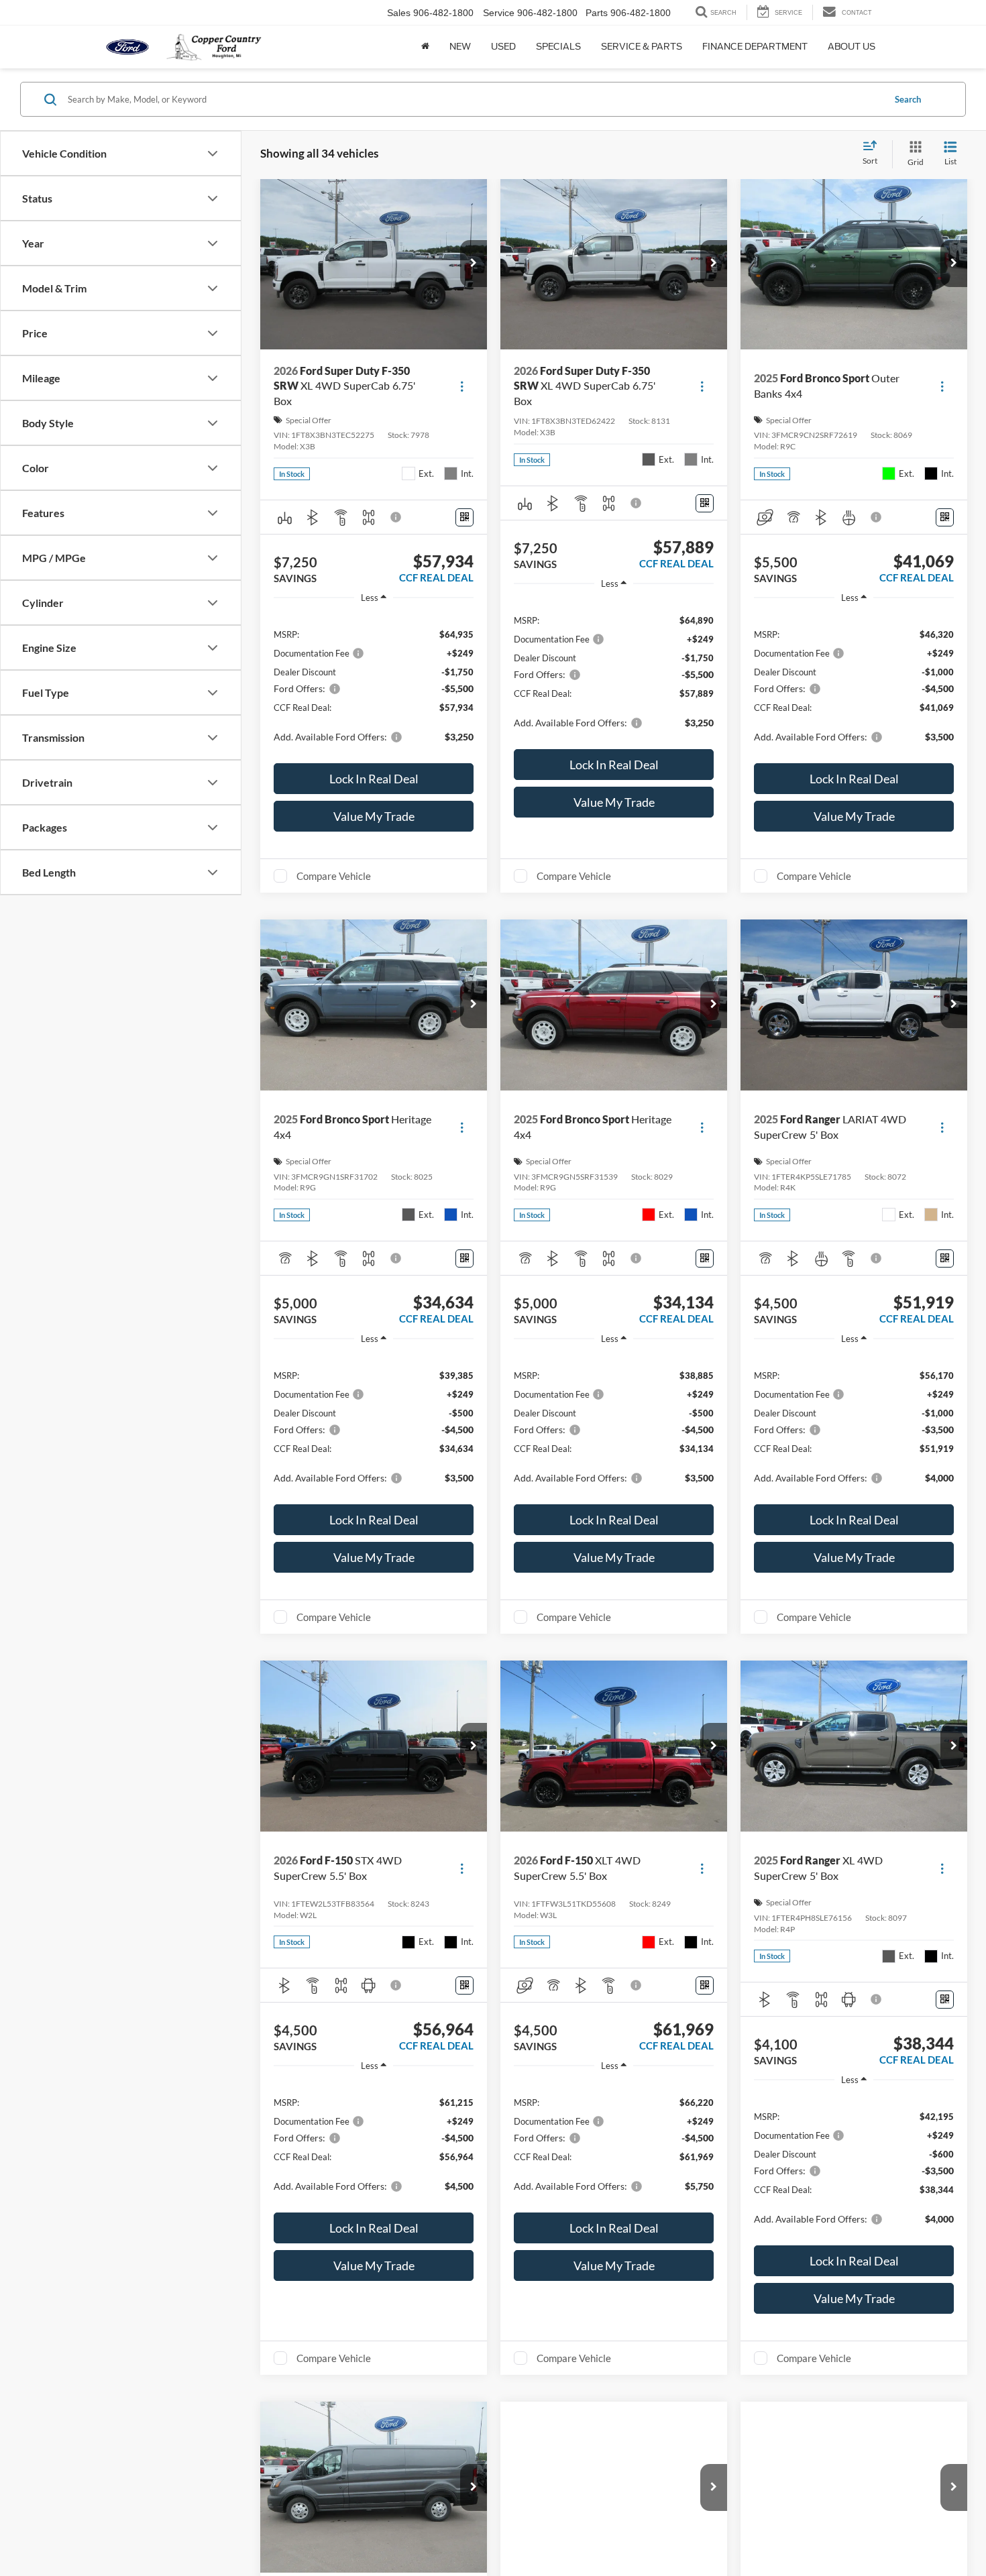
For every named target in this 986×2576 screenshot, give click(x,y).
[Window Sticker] (464, 517)
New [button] (460, 47)
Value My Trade (374, 816)
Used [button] (503, 47)
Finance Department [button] (755, 47)
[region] (374, 685)
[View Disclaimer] (396, 517)
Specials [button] (558, 47)
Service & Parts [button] (642, 47)
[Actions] (462, 386)
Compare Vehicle (334, 876)
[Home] (425, 47)
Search (908, 99)
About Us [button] (852, 47)
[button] (474, 264)
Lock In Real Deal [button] (374, 779)
